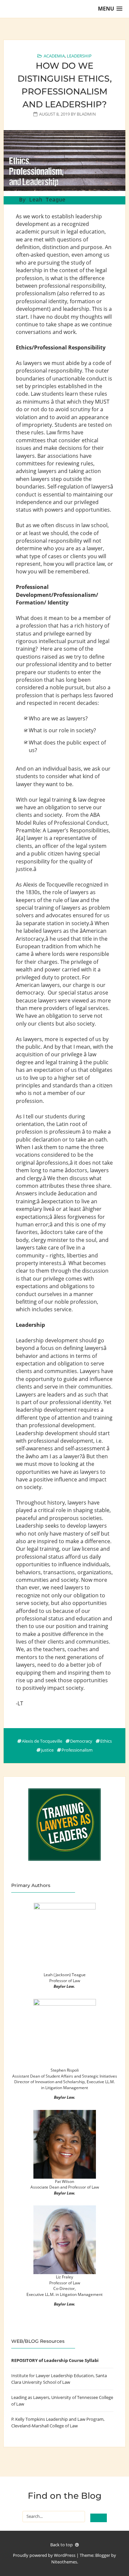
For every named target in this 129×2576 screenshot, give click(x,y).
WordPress (65, 2555)
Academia (54, 56)
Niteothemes (64, 2562)
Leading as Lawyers (30, 2397)
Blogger (103, 2555)
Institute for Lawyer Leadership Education (52, 2376)
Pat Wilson (64, 2181)
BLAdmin (86, 114)
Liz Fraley (64, 2277)
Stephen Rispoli (65, 2070)
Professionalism (77, 1750)
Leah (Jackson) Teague (65, 1975)
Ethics (106, 1741)
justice (47, 1750)
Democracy (81, 1741)
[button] (110, 9)
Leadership (79, 56)
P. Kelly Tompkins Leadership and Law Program (57, 2419)
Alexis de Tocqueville (42, 1741)
